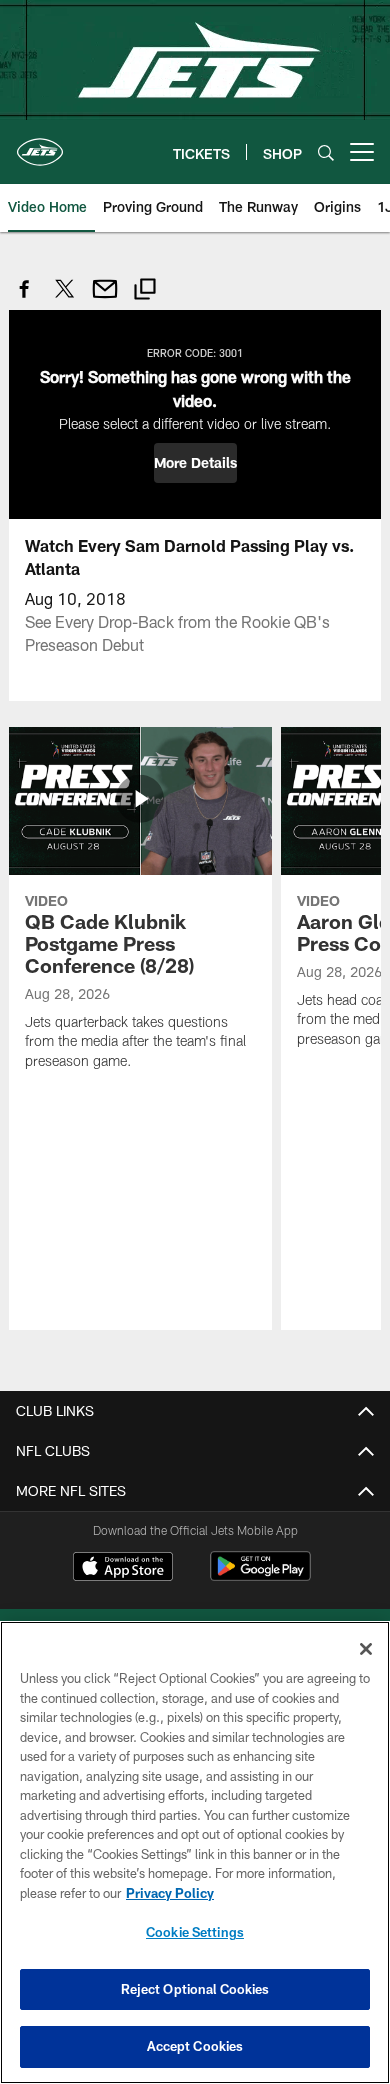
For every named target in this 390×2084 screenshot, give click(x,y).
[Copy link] (145, 291)
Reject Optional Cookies (195, 1989)
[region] (195, 1852)
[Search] (326, 152)
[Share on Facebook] (25, 299)
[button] (195, 463)
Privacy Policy (170, 1893)
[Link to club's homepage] (40, 144)
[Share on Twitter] (65, 299)
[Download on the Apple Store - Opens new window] (123, 1569)
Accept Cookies (195, 2046)
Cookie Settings (195, 1932)
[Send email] (105, 299)
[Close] (366, 1649)
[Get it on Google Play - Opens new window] (260, 1576)
